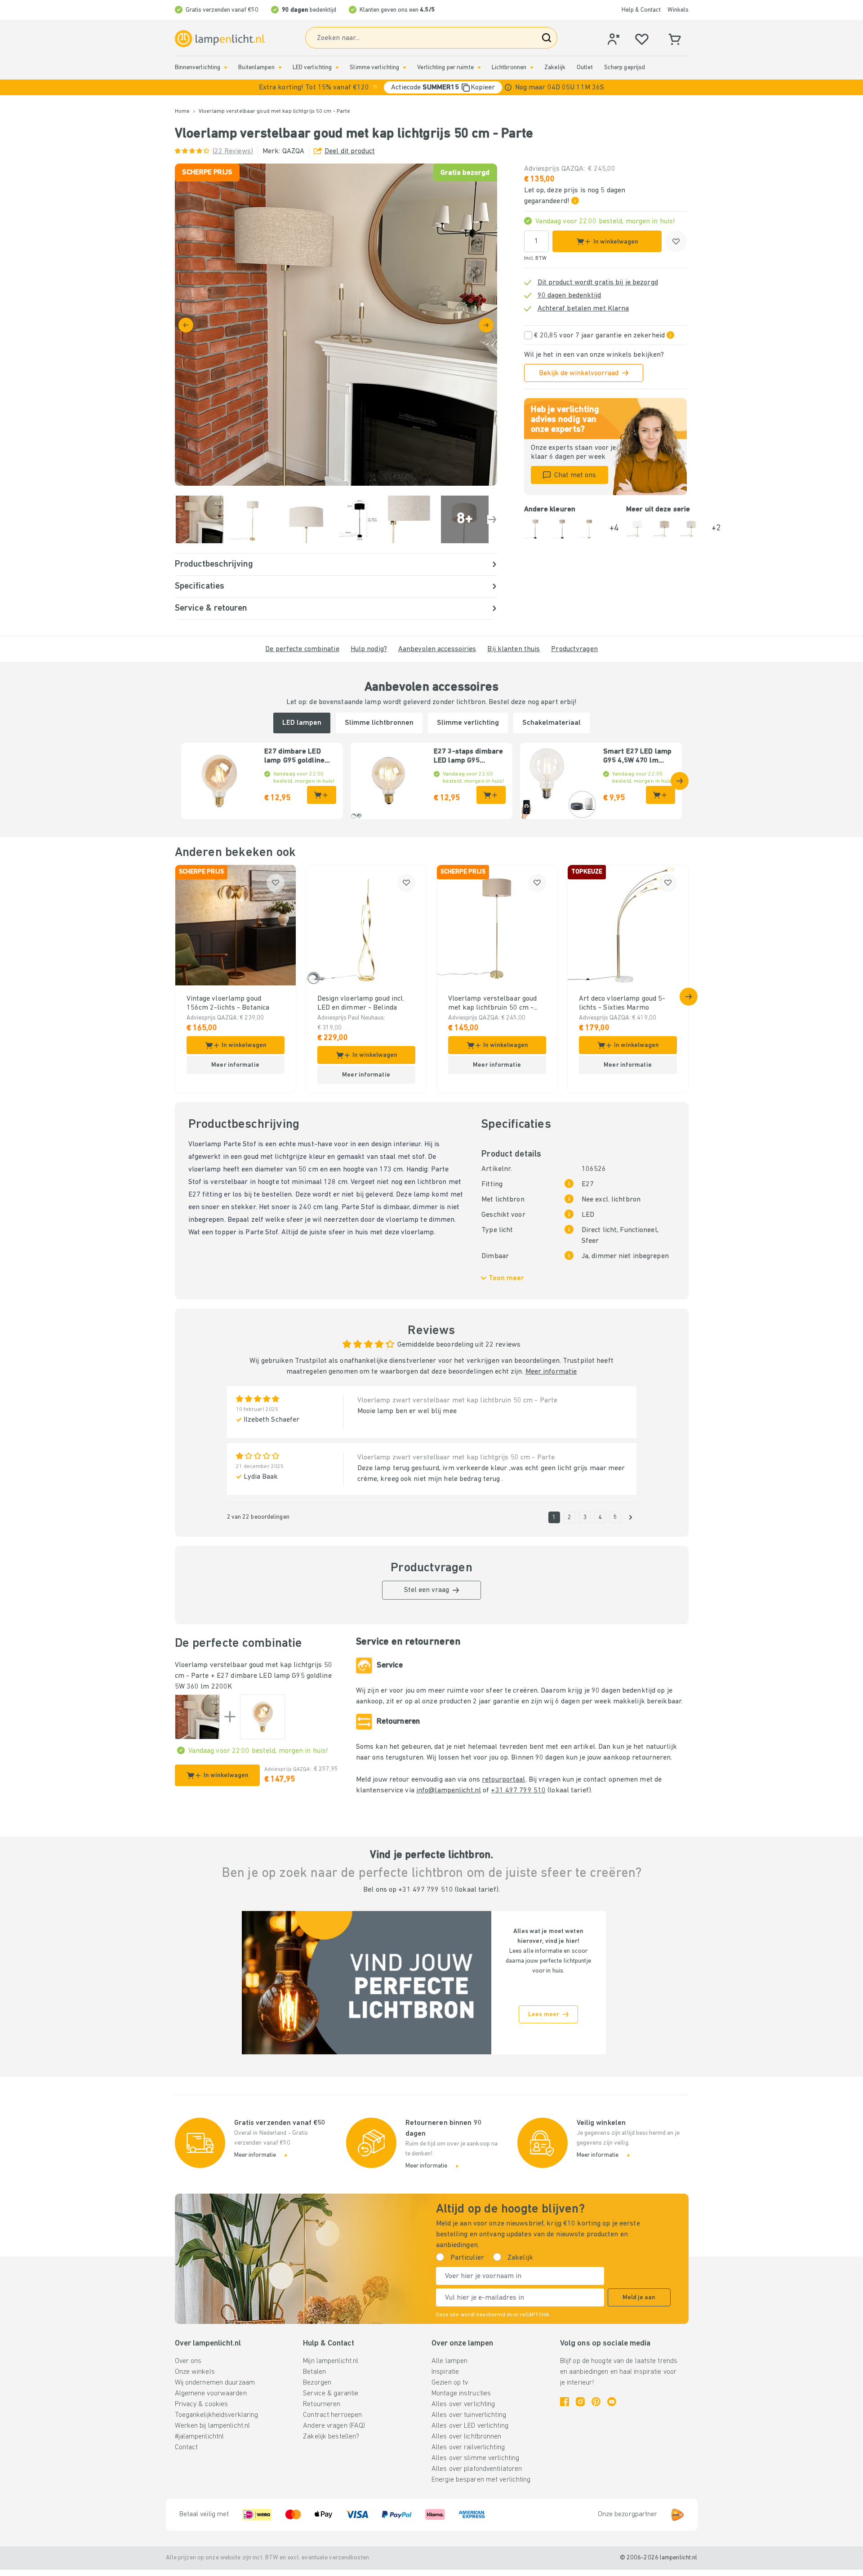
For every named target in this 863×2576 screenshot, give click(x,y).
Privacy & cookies (202, 2404)
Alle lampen (449, 2361)
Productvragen (574, 649)
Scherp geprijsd (625, 68)
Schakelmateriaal (552, 723)
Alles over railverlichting (468, 2447)
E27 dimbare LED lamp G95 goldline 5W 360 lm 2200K (294, 757)
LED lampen (302, 723)
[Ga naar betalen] (486, 325)
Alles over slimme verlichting (475, 2458)
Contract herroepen (332, 2415)
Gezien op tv (450, 2383)
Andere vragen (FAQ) (334, 2426)
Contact (187, 2447)
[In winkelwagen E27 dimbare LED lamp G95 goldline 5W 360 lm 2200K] (322, 795)
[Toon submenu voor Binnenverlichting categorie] (226, 68)
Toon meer (506, 1278)
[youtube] (612, 2402)
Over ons (188, 2361)
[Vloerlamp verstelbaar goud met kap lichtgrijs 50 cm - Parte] (197, 1717)
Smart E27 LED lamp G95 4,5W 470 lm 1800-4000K (637, 757)
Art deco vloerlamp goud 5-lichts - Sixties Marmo (622, 1003)
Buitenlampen (256, 68)
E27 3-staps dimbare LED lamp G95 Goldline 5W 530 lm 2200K (468, 757)
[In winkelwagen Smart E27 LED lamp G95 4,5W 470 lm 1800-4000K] (661, 795)
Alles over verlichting (463, 2404)
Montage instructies (461, 2394)
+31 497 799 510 (518, 1791)
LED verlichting (312, 68)
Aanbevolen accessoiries (437, 649)
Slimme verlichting (374, 68)
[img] (336, 325)
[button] (431, 87)
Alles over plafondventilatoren (477, 2469)
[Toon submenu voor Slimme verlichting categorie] (405, 68)
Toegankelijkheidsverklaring (217, 2415)
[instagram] (580, 2402)
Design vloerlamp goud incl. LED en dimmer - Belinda (361, 1003)
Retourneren (322, 2404)
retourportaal (503, 1780)
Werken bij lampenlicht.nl (213, 2426)
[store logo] (220, 39)
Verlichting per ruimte (445, 68)
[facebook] (565, 2402)
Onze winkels (195, 2372)
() (233, 151)
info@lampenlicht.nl (449, 1791)
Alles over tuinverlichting (469, 2415)
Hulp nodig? (369, 649)
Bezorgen (317, 2383)
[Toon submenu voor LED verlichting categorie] (337, 68)
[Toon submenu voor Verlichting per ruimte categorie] (479, 68)
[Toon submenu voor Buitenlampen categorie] (280, 68)
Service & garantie (331, 2394)
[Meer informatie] (508, 87)
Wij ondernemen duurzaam (215, 2383)
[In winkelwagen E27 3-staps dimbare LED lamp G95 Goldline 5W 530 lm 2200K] (491, 795)
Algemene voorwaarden (211, 2394)
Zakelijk (555, 68)
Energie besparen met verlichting (481, 2480)
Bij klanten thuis (514, 649)
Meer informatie (551, 1372)
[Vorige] (186, 325)
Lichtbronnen (509, 68)
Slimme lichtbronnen (379, 723)
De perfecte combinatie (302, 649)
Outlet (585, 68)
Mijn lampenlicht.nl (331, 2361)
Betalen (314, 2372)
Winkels (678, 10)
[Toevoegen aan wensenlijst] (676, 241)
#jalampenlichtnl (200, 2437)
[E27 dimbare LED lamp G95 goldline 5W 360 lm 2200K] (262, 1717)
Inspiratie (445, 2372)
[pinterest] (596, 2402)
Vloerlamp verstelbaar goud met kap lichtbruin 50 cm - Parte (493, 1004)
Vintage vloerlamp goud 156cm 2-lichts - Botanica (228, 1003)
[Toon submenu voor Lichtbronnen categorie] (532, 68)
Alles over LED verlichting (470, 2426)
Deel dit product (350, 151)
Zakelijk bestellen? (331, 2437)
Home (182, 111)
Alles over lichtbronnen (467, 2437)
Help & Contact (641, 10)
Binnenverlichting (198, 68)
